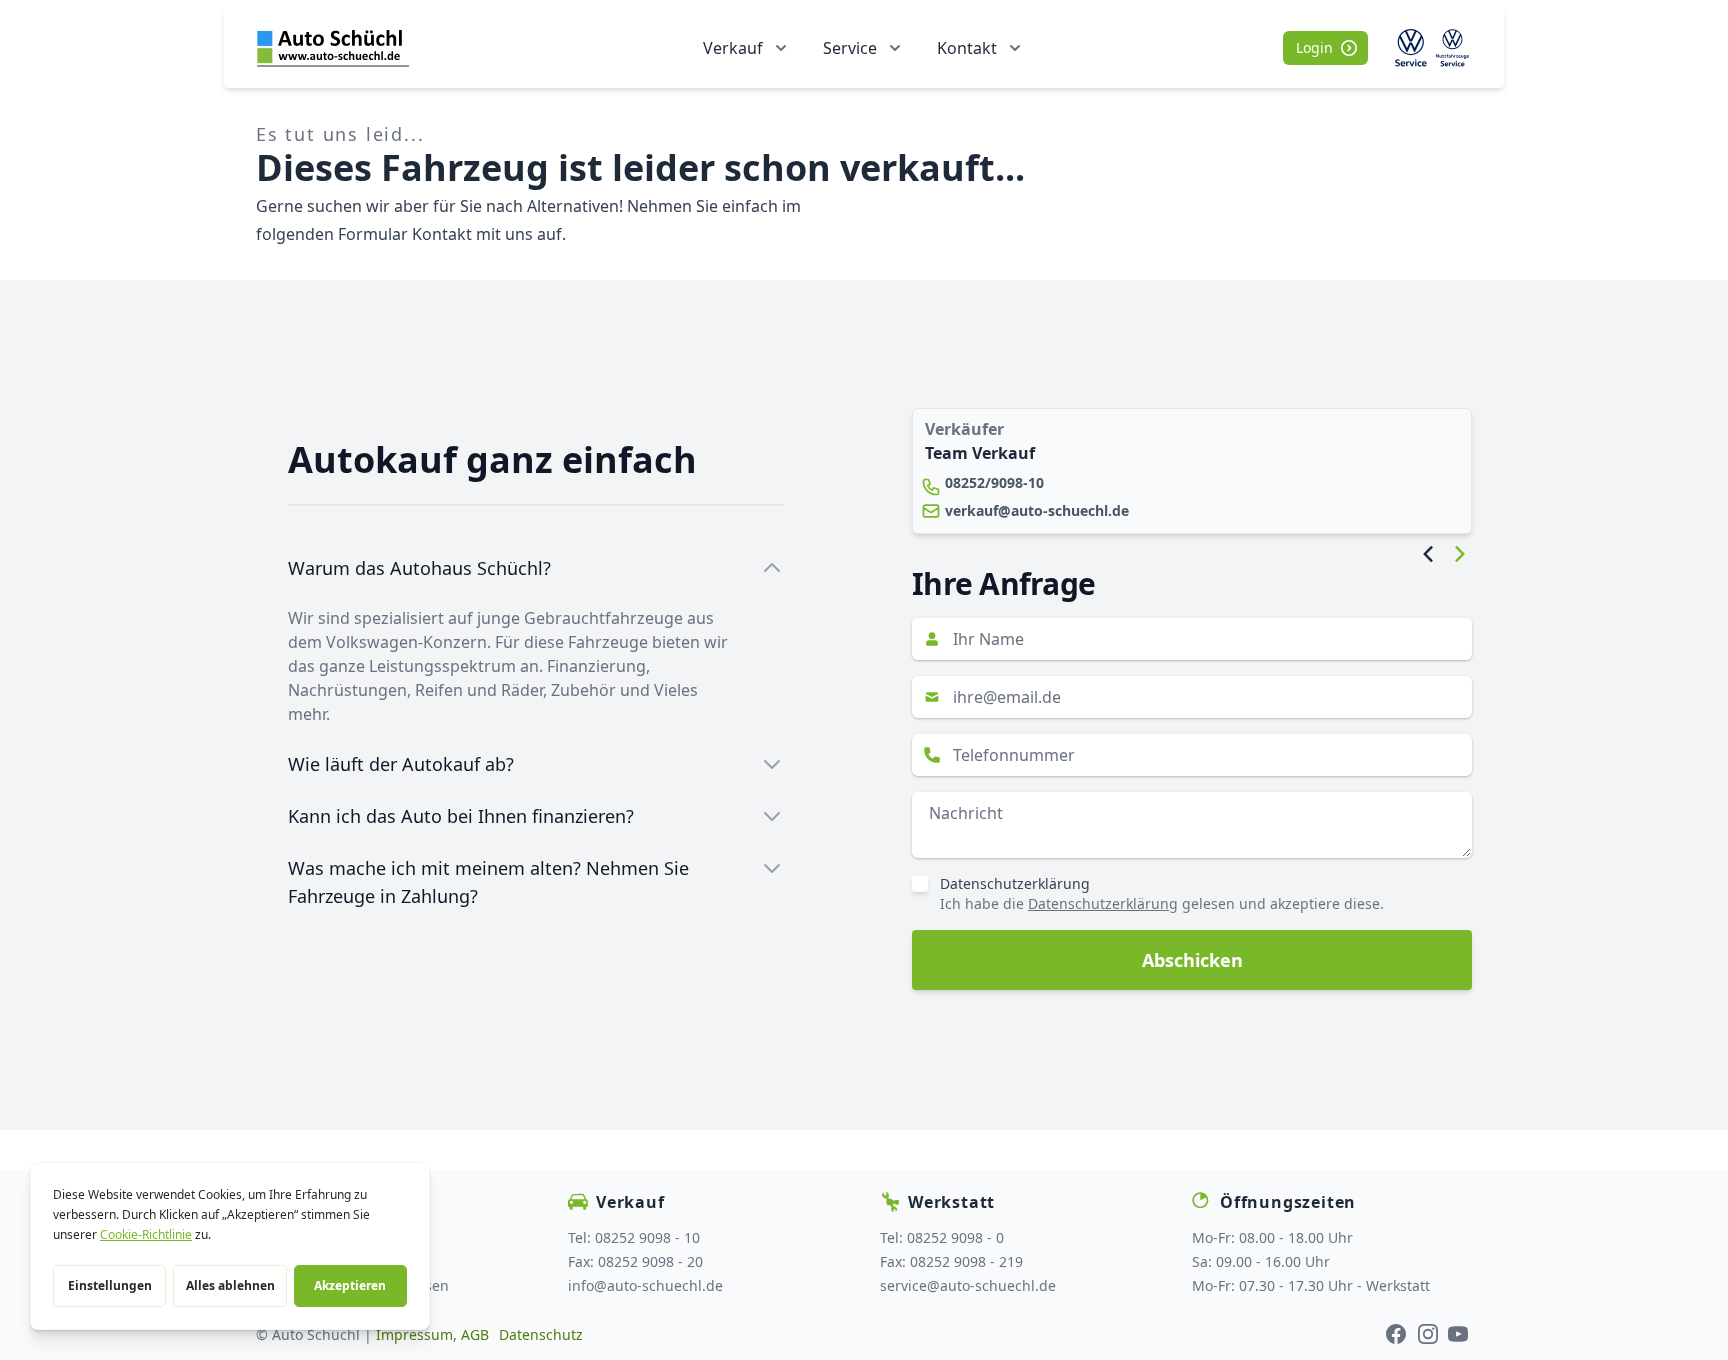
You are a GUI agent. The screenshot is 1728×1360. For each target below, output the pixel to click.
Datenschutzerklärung (1015, 883)
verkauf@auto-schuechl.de (1037, 510)
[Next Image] (1460, 554)
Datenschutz (541, 1334)
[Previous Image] (1428, 554)
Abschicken (1192, 960)
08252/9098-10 (994, 482)
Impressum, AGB (432, 1334)
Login (1314, 47)
